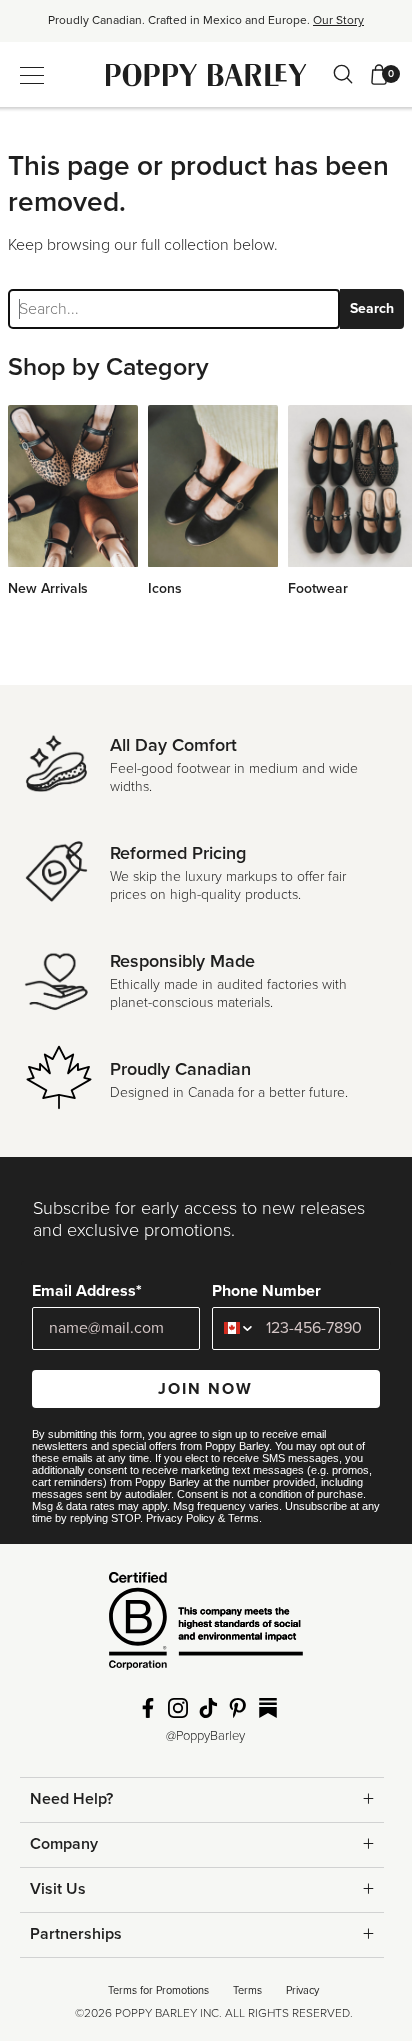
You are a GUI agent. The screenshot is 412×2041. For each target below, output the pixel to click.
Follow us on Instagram (178, 1708)
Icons (165, 588)
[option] (206, 27)
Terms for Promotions (158, 1990)
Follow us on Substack (268, 1708)
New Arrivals (48, 588)
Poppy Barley (206, 74)
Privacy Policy (180, 1518)
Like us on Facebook (148, 1708)
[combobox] (234, 1328)
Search (372, 308)
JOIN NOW (205, 1389)
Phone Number (266, 1291)
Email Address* (87, 1291)
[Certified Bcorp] (206, 1628)
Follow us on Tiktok (208, 1708)
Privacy (302, 1990)
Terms (243, 1518)
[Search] (343, 74)
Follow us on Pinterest (238, 1708)
